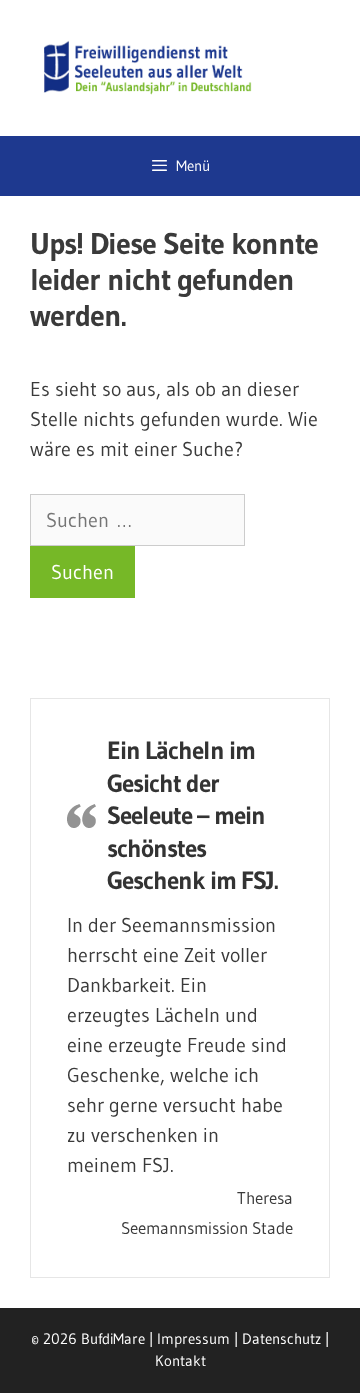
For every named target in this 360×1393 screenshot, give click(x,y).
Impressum (193, 1338)
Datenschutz (281, 1338)
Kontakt (180, 1360)
